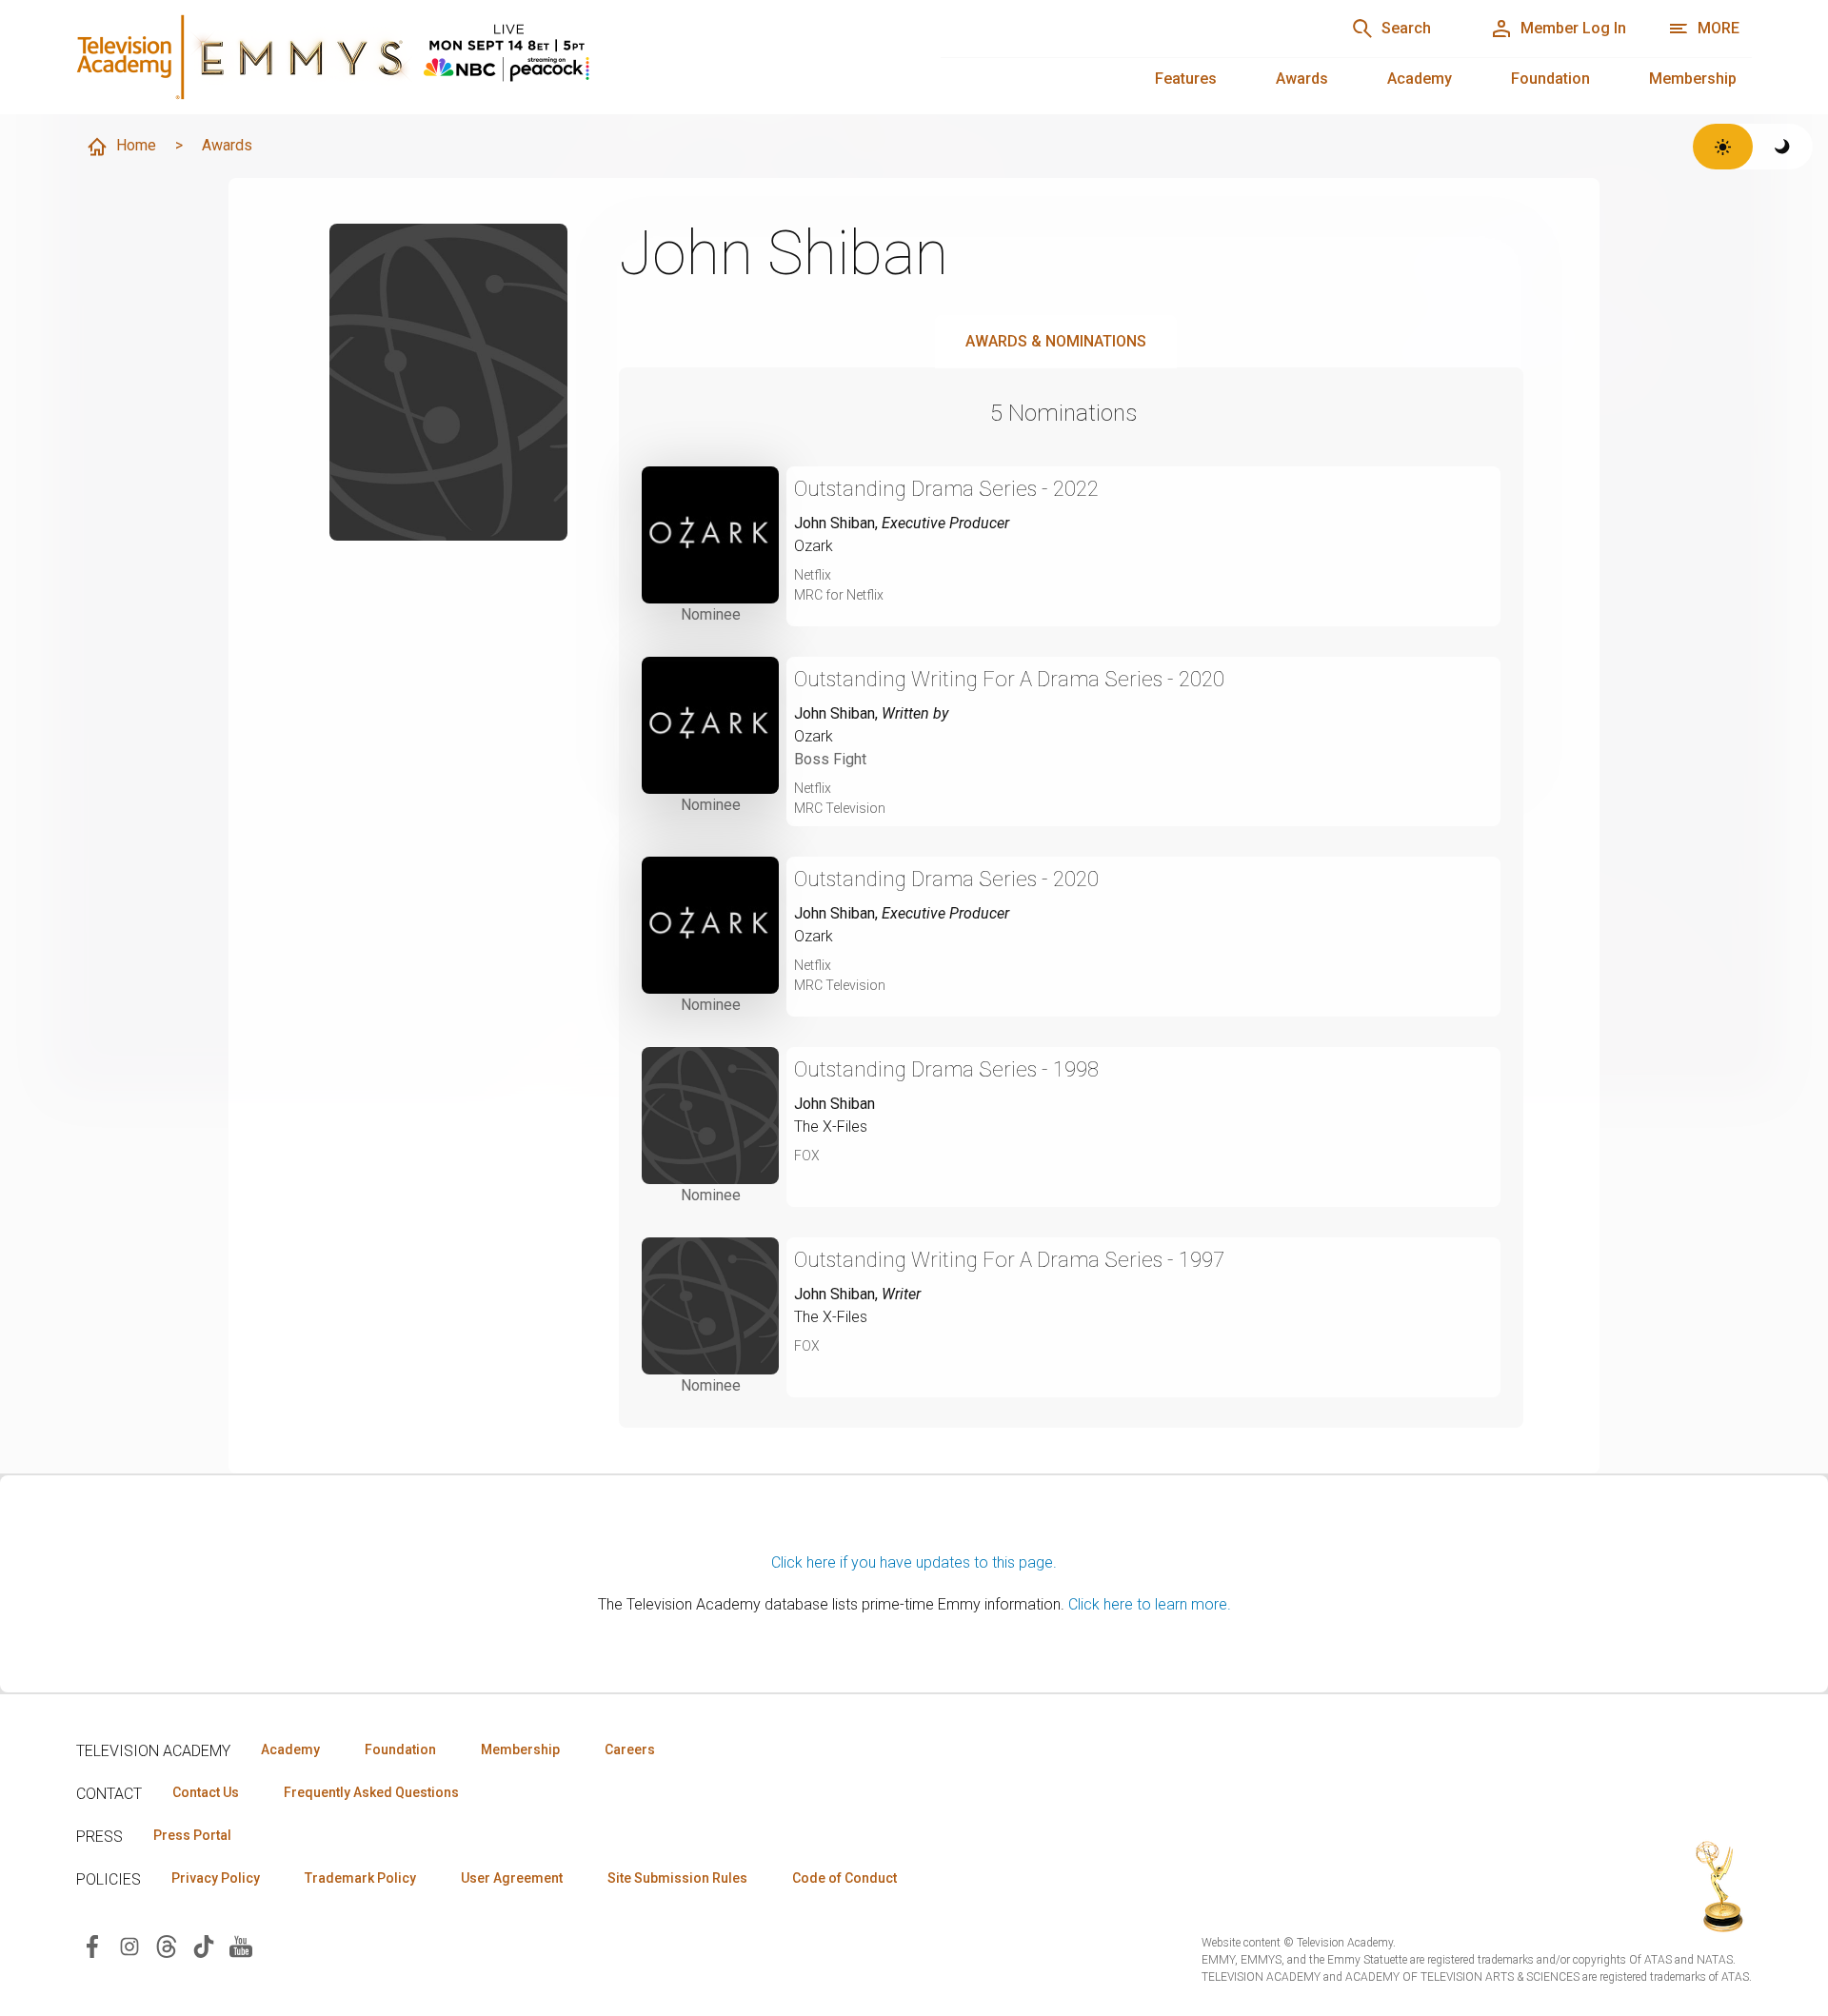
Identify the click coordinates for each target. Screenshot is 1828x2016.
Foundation (1550, 79)
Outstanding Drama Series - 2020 (946, 879)
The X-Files (831, 1127)
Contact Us (206, 1792)
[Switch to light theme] (1723, 147)
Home (136, 145)
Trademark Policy (360, 1878)
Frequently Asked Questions (371, 1792)
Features (1186, 79)
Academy (1420, 79)
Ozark (814, 546)
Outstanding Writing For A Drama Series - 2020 (1009, 679)
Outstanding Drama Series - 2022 (946, 489)
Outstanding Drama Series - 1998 (946, 1069)
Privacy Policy (216, 1878)
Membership (1693, 79)
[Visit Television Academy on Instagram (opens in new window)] (129, 1945)
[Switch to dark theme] (1783, 147)
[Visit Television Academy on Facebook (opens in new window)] (92, 1945)
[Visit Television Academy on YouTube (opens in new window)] (241, 1945)
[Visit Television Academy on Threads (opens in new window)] (167, 1945)
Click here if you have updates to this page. (914, 1562)
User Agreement (512, 1878)
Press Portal (192, 1835)
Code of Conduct (844, 1878)
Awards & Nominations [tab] (1056, 341)
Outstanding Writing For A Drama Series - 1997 (1009, 1260)
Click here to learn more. (1150, 1604)
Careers (630, 1749)
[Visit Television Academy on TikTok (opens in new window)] (204, 1945)
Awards (1302, 79)
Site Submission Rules (677, 1878)
